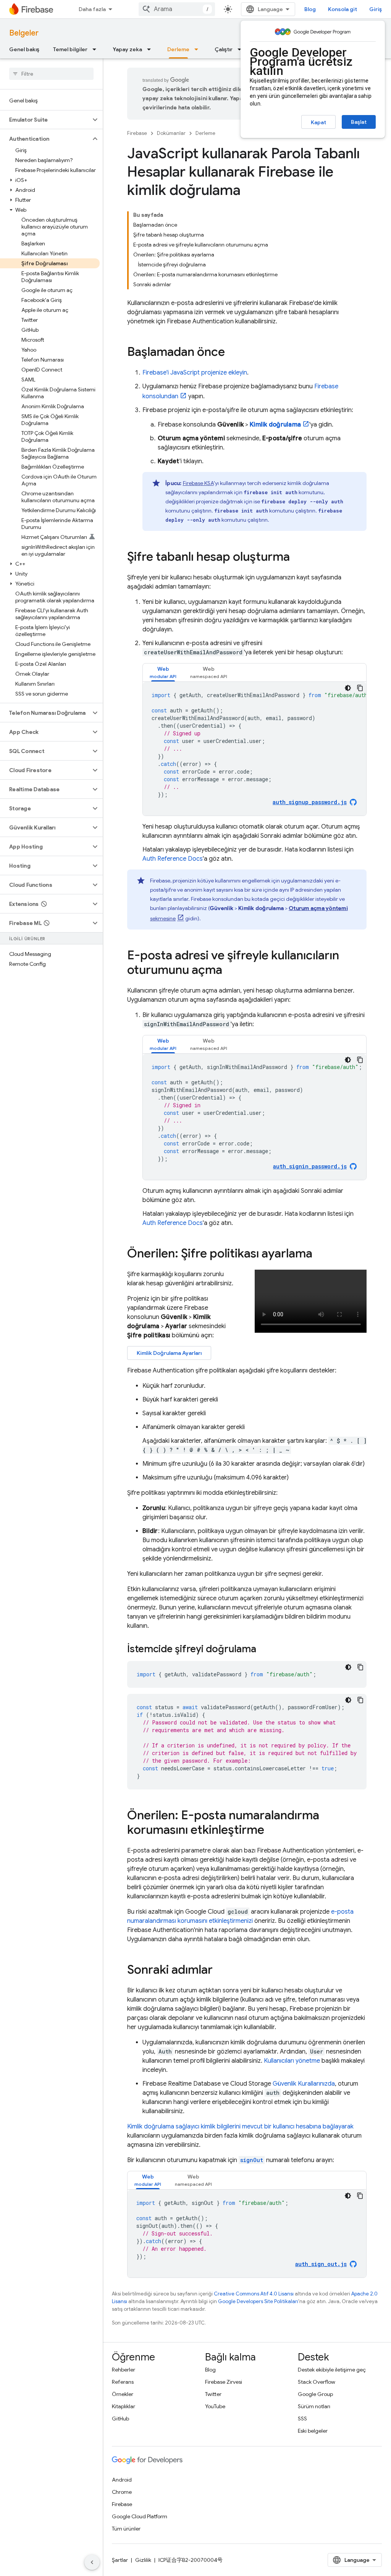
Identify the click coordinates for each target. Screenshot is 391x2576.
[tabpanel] (254, 749)
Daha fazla (92, 9)
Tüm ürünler (126, 2529)
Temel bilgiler (70, 49)
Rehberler (124, 2370)
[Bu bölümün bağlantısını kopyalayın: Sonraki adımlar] (220, 1971)
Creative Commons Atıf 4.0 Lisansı (254, 2294)
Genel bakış (24, 49)
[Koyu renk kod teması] (348, 688)
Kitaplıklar (124, 2406)
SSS (302, 2419)
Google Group (315, 2394)
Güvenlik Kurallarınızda (304, 2084)
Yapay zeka (127, 49)
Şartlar (120, 2560)
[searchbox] (51, 74)
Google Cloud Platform (140, 2516)
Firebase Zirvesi (224, 2382)
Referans (123, 2382)
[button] (45, 120)
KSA (198, 483)
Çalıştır (224, 49)
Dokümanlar (171, 133)
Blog (310, 9)
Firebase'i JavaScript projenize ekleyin (195, 373)
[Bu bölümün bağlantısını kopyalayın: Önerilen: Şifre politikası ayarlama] (320, 1254)
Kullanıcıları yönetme (292, 2061)
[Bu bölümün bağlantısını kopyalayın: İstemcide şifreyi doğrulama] (264, 1650)
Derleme (178, 49)
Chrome (122, 2492)
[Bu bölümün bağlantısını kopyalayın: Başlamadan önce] (233, 353)
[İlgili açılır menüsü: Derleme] (199, 49)
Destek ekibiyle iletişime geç (332, 2370)
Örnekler (123, 2394)
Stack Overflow (317, 2382)
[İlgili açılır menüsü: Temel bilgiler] (97, 49)
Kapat (318, 122)
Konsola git (343, 9)
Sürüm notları (314, 2406)
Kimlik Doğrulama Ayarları (169, 1353)
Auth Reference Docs (173, 859)
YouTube (215, 2406)
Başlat (359, 122)
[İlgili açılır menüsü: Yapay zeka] (151, 49)
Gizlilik (143, 2560)
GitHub (120, 2419)
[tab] (163, 672)
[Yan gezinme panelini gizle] (92, 2562)
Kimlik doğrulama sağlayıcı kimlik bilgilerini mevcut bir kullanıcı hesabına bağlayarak (240, 2127)
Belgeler (24, 33)
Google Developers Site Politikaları (258, 2301)
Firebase (137, 133)
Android (122, 2480)
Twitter (213, 2394)
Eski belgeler (313, 2431)
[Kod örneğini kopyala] (360, 688)
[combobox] (177, 9)
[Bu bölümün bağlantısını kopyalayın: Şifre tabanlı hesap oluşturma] (297, 558)
